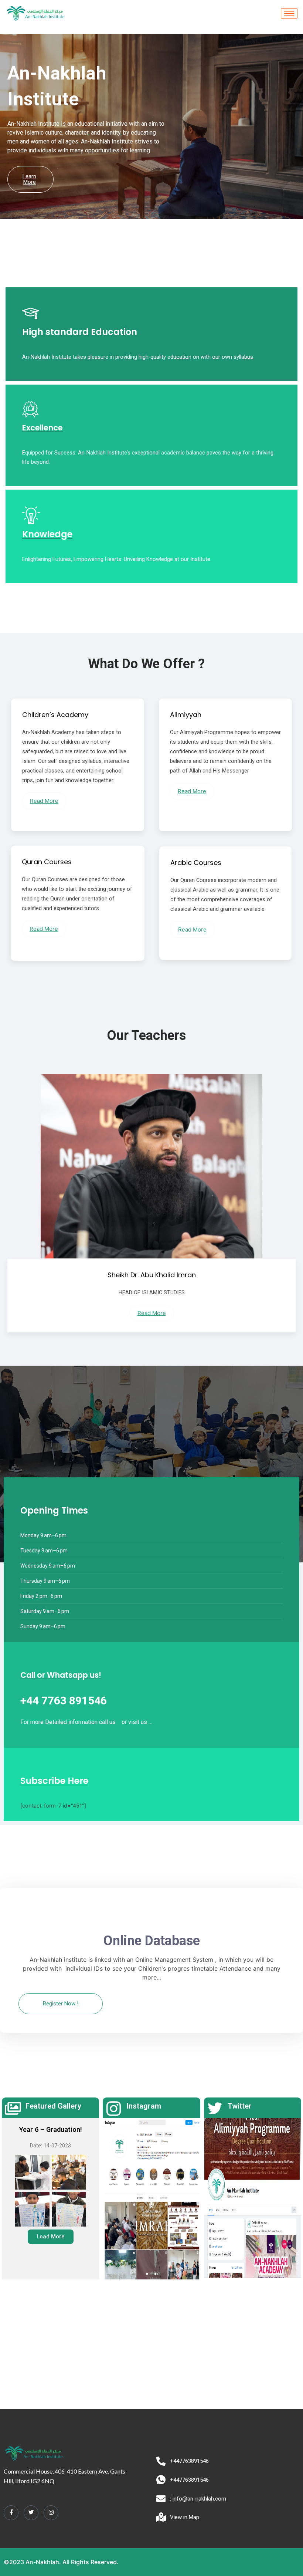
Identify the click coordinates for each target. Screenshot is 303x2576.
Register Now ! (61, 2004)
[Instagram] (51, 2513)
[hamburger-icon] (289, 13)
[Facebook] (11, 2513)
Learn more (29, 179)
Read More (44, 801)
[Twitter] (31, 2513)
